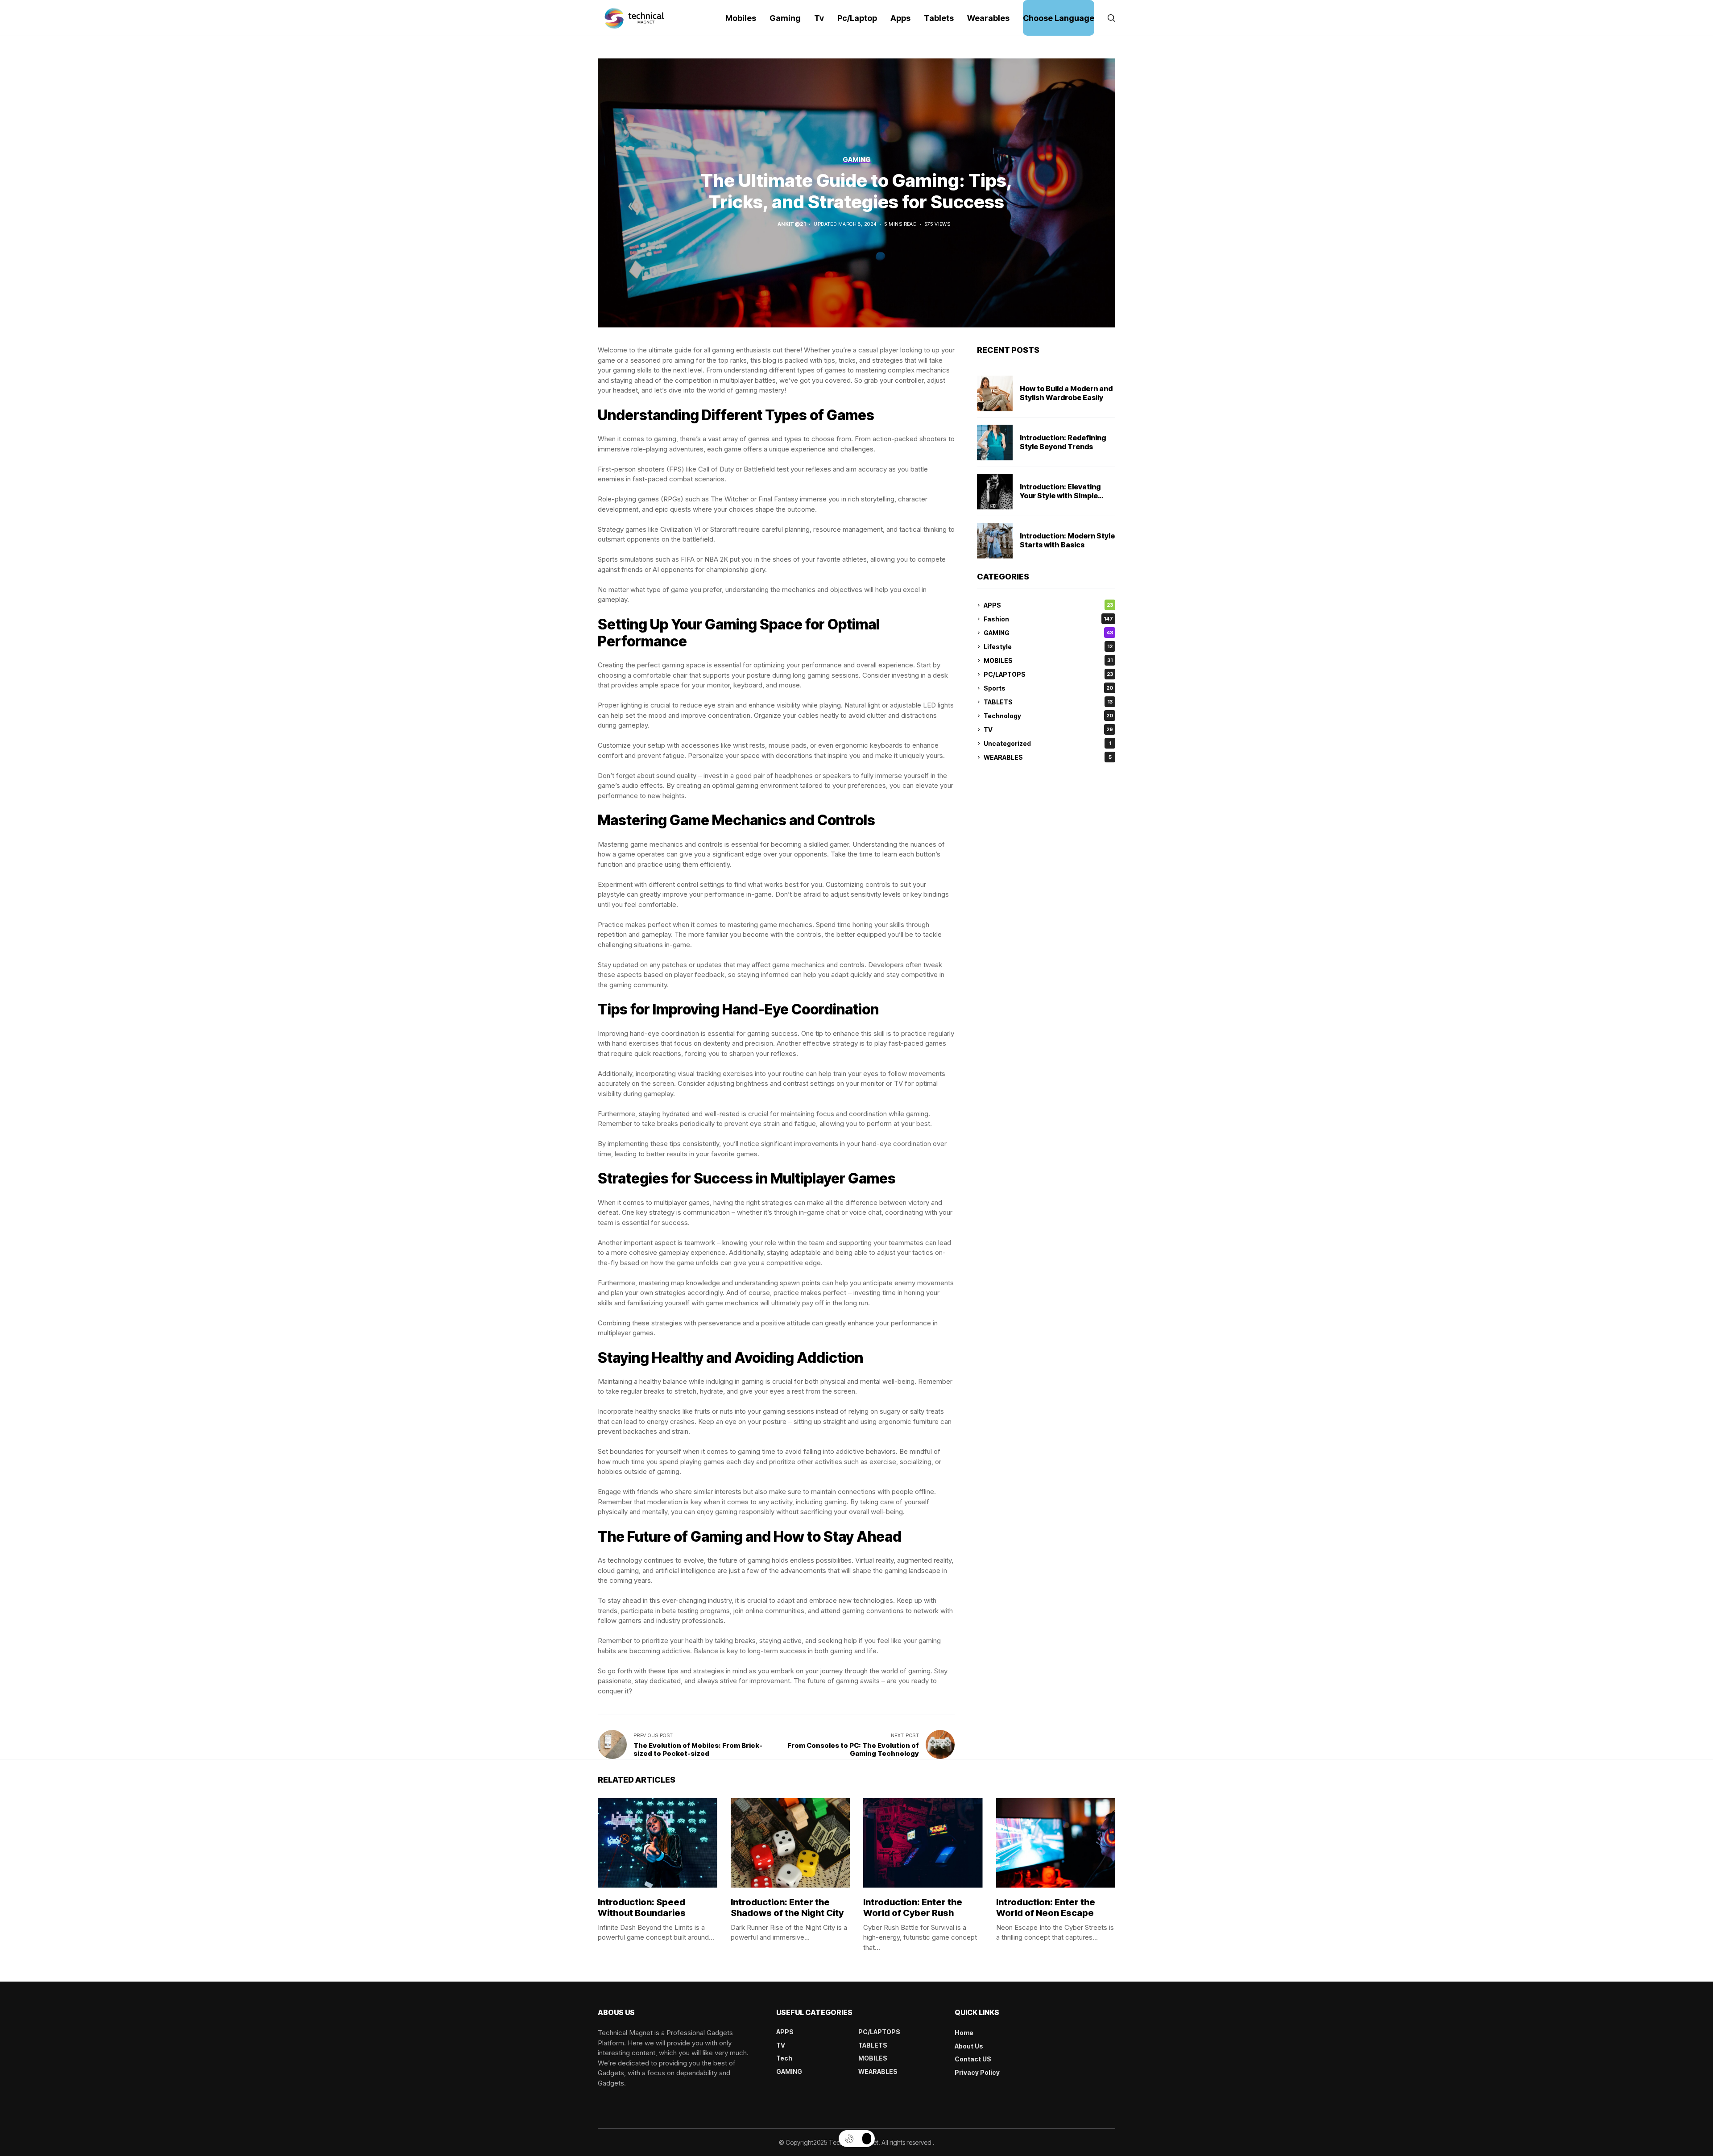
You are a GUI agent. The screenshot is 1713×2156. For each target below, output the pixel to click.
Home (964, 2033)
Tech (784, 2058)
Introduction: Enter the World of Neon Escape (1046, 1908)
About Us (969, 2046)
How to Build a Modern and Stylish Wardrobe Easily (1066, 393)
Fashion (1048, 619)
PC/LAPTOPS (1048, 674)
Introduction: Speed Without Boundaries (642, 1908)
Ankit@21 (792, 224)
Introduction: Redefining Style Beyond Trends (1063, 442)
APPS (1048, 605)
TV (1048, 730)
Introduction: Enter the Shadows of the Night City (787, 1908)
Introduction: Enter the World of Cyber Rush (913, 1908)
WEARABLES (1048, 757)
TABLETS (1048, 702)
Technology (1048, 716)
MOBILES (1048, 660)
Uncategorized (1047, 743)
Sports (1048, 688)
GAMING (1048, 633)
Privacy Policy (977, 2072)
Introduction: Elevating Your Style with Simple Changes (1060, 496)
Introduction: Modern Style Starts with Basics (1067, 540)
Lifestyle (1048, 647)
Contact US (973, 2059)
